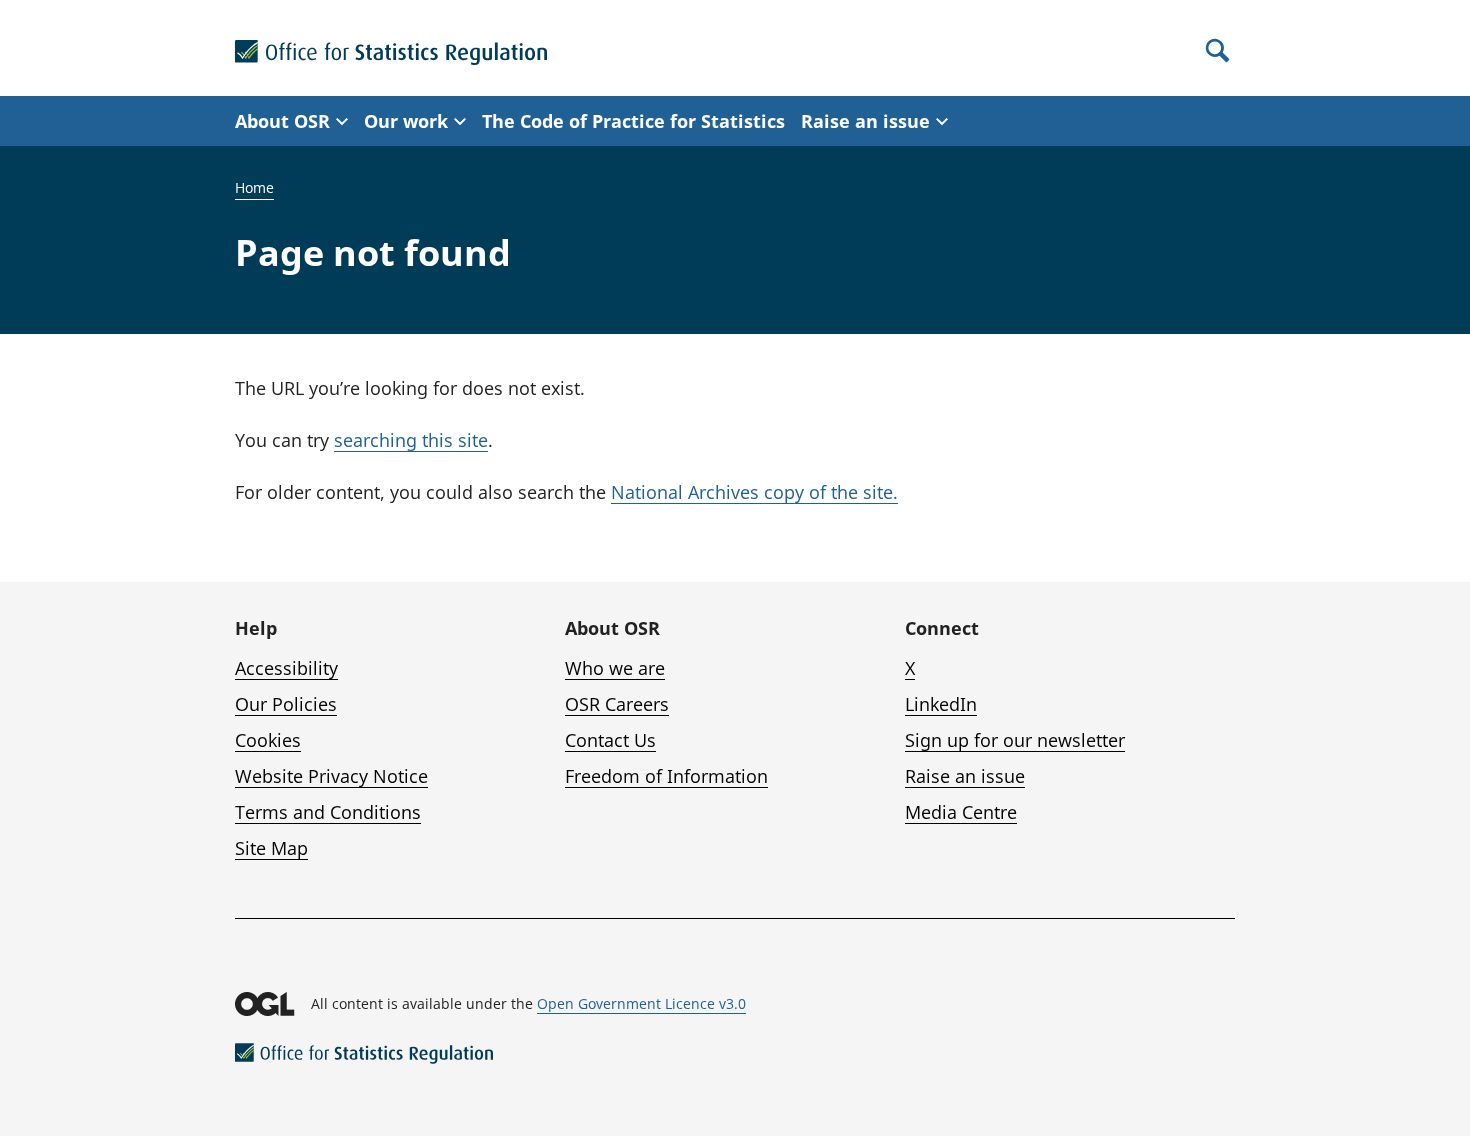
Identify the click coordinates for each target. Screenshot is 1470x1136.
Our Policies (286, 704)
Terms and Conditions (328, 812)
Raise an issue (965, 776)
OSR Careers (617, 704)
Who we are (615, 668)
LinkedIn (941, 704)
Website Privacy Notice (331, 776)
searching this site (411, 440)
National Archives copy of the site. (754, 492)
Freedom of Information (666, 776)
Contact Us (610, 740)
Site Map (271, 848)
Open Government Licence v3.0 (641, 1003)
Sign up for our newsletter (1015, 740)
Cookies (268, 740)
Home (254, 187)
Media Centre (961, 812)
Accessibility (286, 668)
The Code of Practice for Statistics (633, 121)
